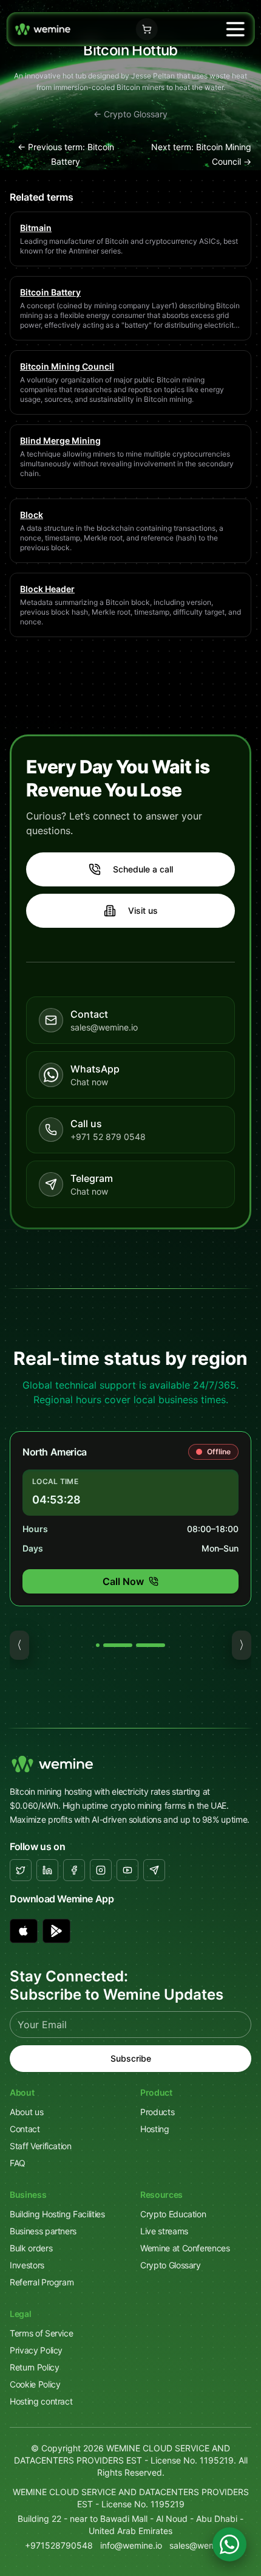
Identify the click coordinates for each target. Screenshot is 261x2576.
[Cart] (147, 29)
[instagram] (101, 1870)
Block (32, 515)
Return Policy (34, 2367)
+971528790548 (59, 2545)
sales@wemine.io (203, 2545)
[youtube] (127, 1870)
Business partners (43, 2231)
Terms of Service (41, 2333)
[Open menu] (235, 29)
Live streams (164, 2231)
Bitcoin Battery (50, 292)
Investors (27, 2265)
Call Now (123, 1581)
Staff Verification (41, 2146)
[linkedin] (47, 1870)
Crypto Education (173, 2214)
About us (26, 2112)
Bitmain (36, 228)
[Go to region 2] (118, 1645)
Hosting (155, 2129)
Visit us (143, 910)
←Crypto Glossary (130, 114)
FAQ (18, 2163)
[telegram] (154, 1870)
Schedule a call (143, 869)
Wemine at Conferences (185, 2248)
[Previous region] (19, 1645)
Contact (25, 2129)
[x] (21, 1870)
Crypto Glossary (171, 2265)
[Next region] (242, 1645)
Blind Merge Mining (60, 440)
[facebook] (74, 1870)
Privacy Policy (36, 2350)
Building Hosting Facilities (57, 2214)
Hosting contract (41, 2401)
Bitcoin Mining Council (67, 366)
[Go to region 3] (151, 1645)
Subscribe (131, 2058)
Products (157, 2112)
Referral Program (42, 2282)
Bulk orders (31, 2248)
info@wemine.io (131, 2545)
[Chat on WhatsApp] (229, 2544)
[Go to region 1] (98, 1645)
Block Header (47, 589)
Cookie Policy (35, 2384)
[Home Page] (43, 29)
